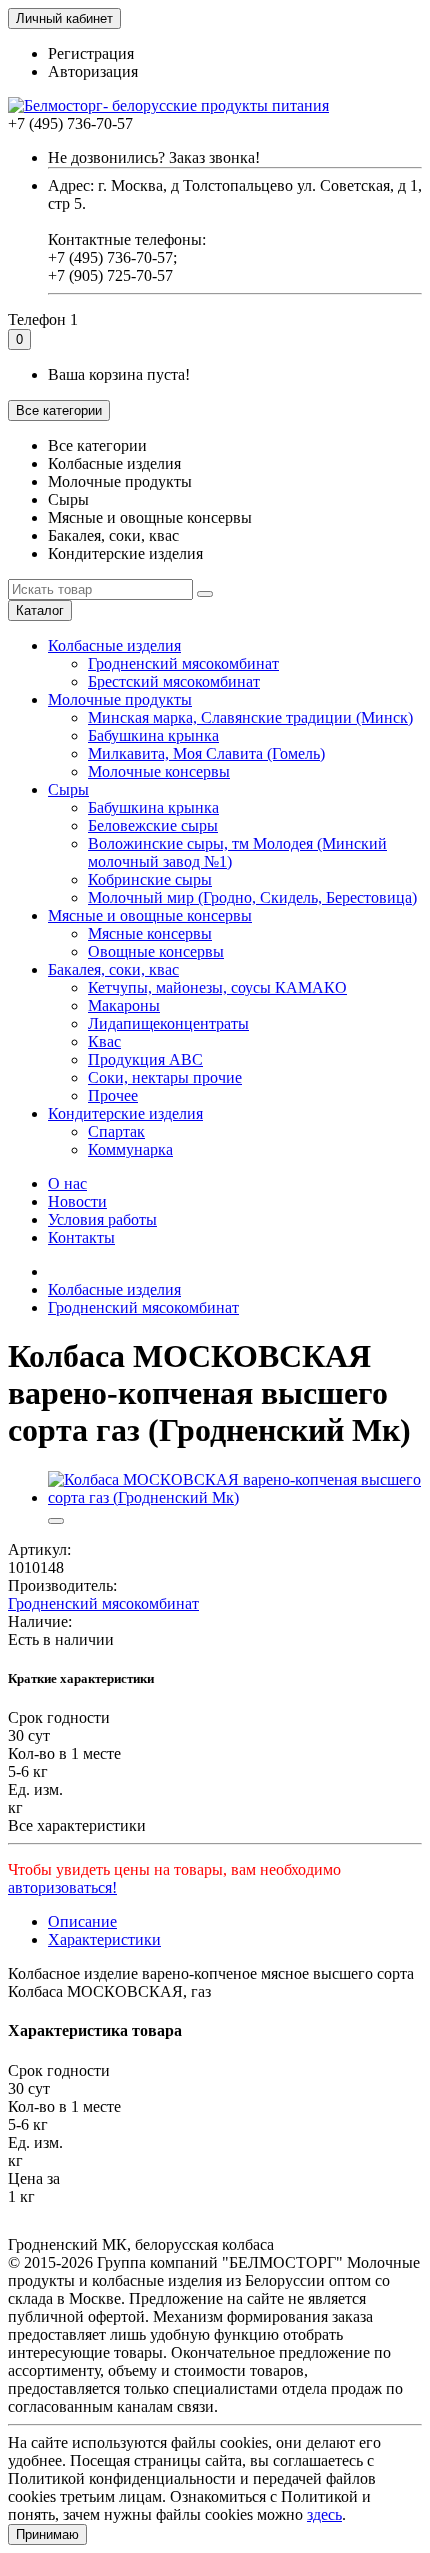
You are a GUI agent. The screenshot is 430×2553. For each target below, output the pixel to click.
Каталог (40, 610)
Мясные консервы (150, 933)
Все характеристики (77, 1825)
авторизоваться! (62, 1887)
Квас (104, 1041)
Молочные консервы (159, 771)
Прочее (113, 1095)
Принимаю (47, 2534)
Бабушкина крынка (153, 735)
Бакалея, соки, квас (113, 969)
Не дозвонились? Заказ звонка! (154, 157)
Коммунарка (130, 1149)
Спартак (116, 1131)
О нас (67, 1183)
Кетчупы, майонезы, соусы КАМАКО (217, 987)
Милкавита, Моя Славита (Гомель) (206, 753)
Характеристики (104, 1939)
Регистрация (91, 53)
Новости (77, 1201)
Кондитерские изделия (125, 1113)
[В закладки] (56, 1521)
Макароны (124, 1005)
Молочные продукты (120, 699)
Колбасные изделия (114, 645)
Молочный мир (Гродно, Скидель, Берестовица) (252, 897)
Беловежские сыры (153, 825)
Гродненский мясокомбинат (183, 663)
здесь (324, 2514)
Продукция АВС (145, 1059)
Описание (82, 1921)
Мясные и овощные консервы (150, 915)
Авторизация (93, 71)
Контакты (81, 1237)
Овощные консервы (156, 951)
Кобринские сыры (150, 879)
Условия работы (102, 1219)
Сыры (68, 789)
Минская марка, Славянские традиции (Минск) (250, 717)
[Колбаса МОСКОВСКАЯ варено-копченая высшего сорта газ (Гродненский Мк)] (235, 1497)
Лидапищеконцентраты (168, 1023)
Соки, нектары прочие (165, 1077)
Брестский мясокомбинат (174, 681)
